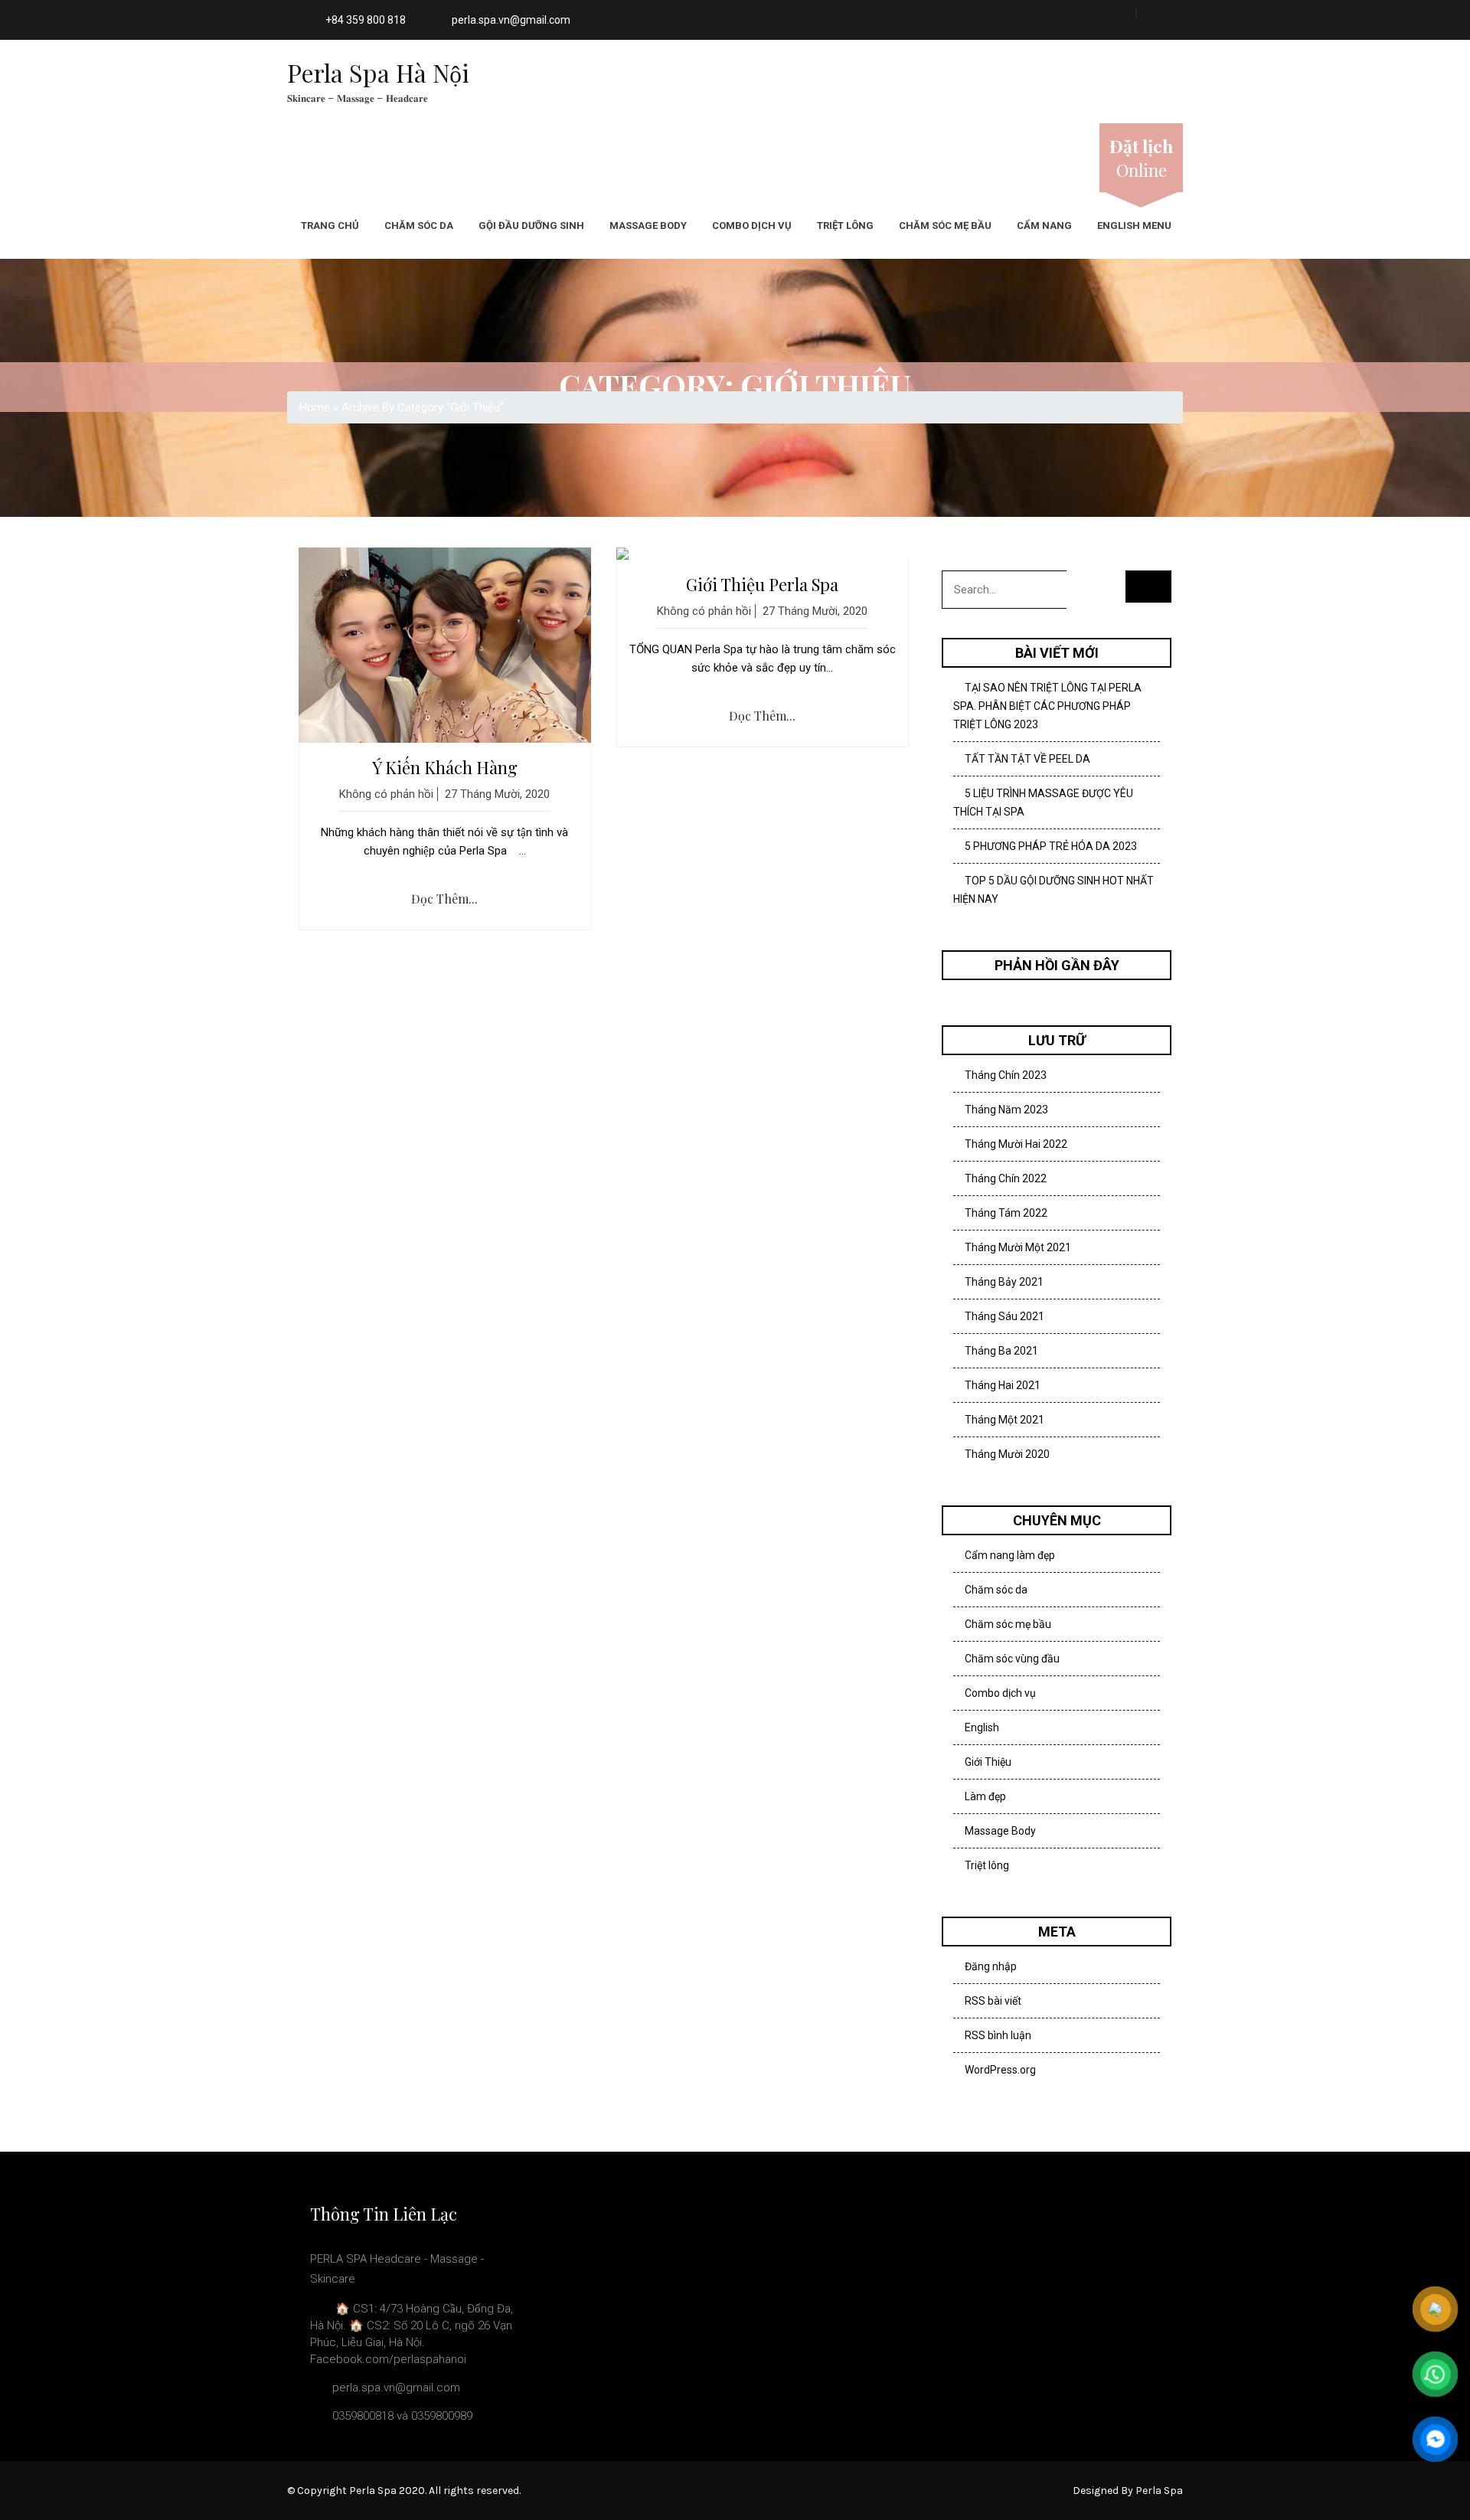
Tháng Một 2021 (1004, 1420)
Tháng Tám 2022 (1006, 1213)
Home (315, 407)
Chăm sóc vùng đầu (1012, 1659)
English (982, 1727)
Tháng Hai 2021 (1003, 1385)
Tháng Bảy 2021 (1004, 1282)
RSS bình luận (998, 2035)
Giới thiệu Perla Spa (762, 584)
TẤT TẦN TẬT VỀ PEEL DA (1027, 759)
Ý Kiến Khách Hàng (445, 767)
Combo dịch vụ (752, 226)
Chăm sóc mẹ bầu (945, 226)
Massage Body (648, 226)
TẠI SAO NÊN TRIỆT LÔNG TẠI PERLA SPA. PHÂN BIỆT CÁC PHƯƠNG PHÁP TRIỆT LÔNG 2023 (1047, 706)
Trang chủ (330, 226)
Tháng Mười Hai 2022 (1016, 1144)
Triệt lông (845, 226)
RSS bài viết (993, 2001)
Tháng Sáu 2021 (1004, 1316)
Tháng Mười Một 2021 (1018, 1247)
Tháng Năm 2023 (1006, 1110)
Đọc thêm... (444, 899)
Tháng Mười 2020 (1007, 1454)
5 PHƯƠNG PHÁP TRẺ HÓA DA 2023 (1051, 846)
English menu (1134, 226)
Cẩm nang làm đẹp (1010, 1555)
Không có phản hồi (386, 794)
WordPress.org (1000, 2070)
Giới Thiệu (988, 1762)
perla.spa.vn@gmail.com (511, 20)
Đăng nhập (991, 1966)
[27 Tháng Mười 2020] (445, 645)
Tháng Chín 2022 (1006, 1178)
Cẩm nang (1044, 226)
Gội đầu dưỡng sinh (531, 226)
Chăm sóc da (419, 226)
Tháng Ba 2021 (1001, 1351)
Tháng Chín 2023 (1006, 1075)
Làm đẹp (985, 1796)
